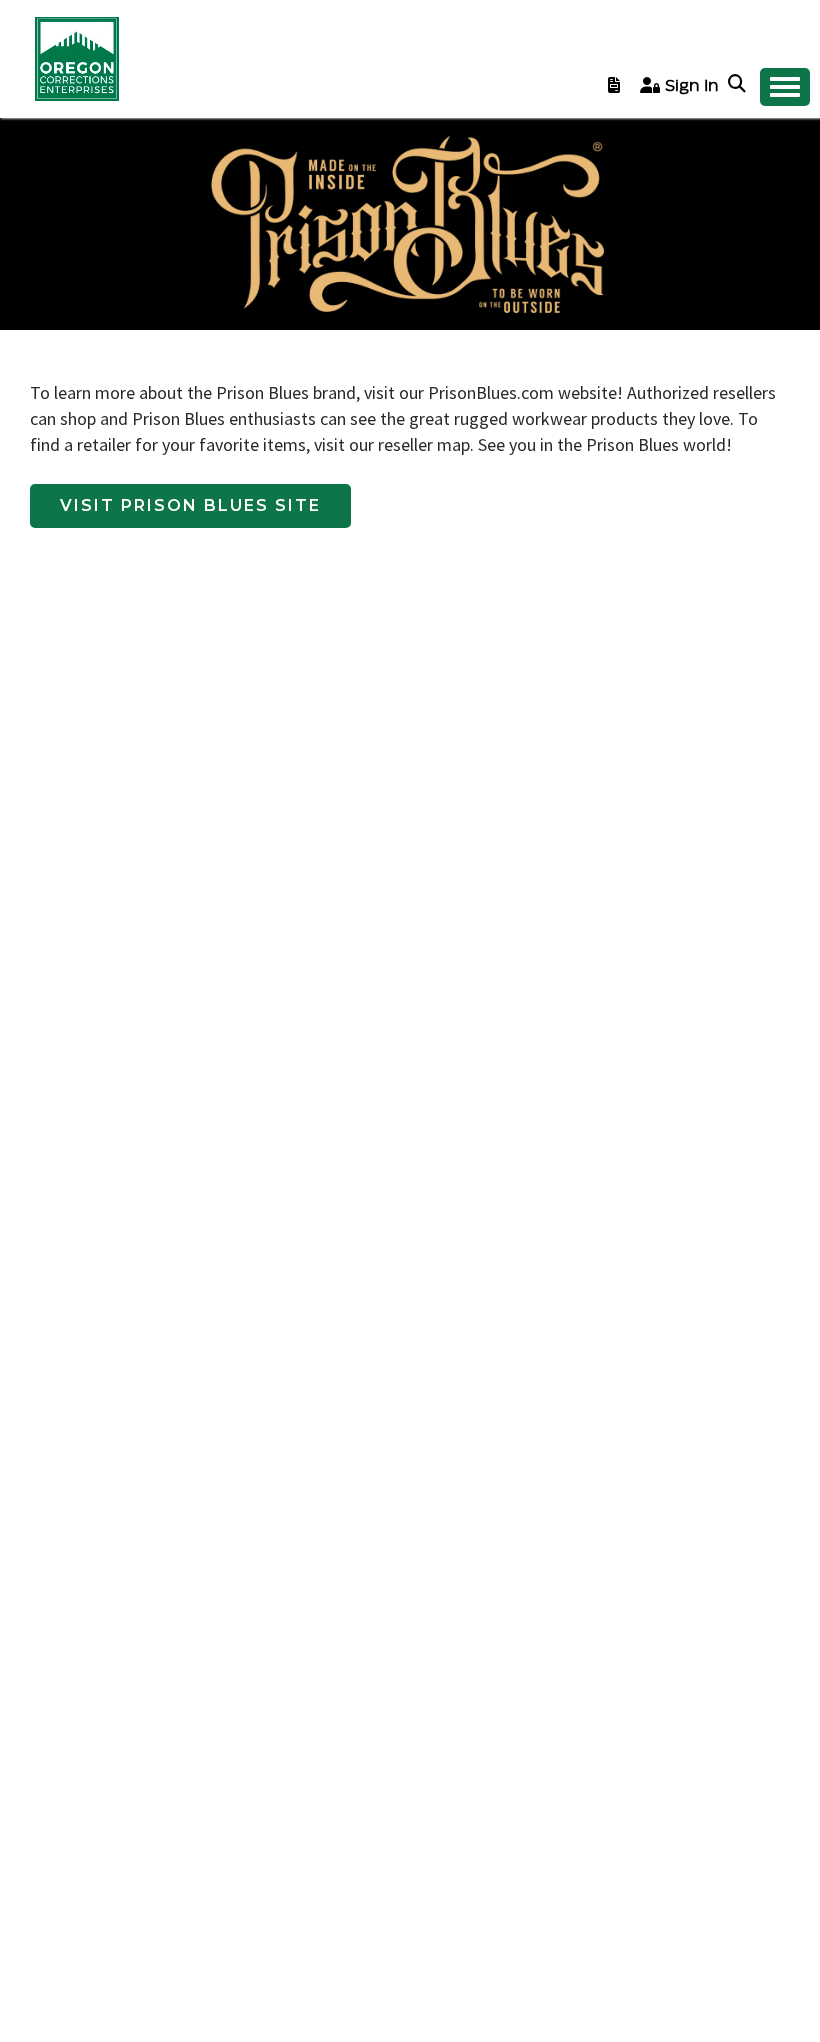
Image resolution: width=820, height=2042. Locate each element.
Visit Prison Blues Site (190, 505)
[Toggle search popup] (739, 85)
